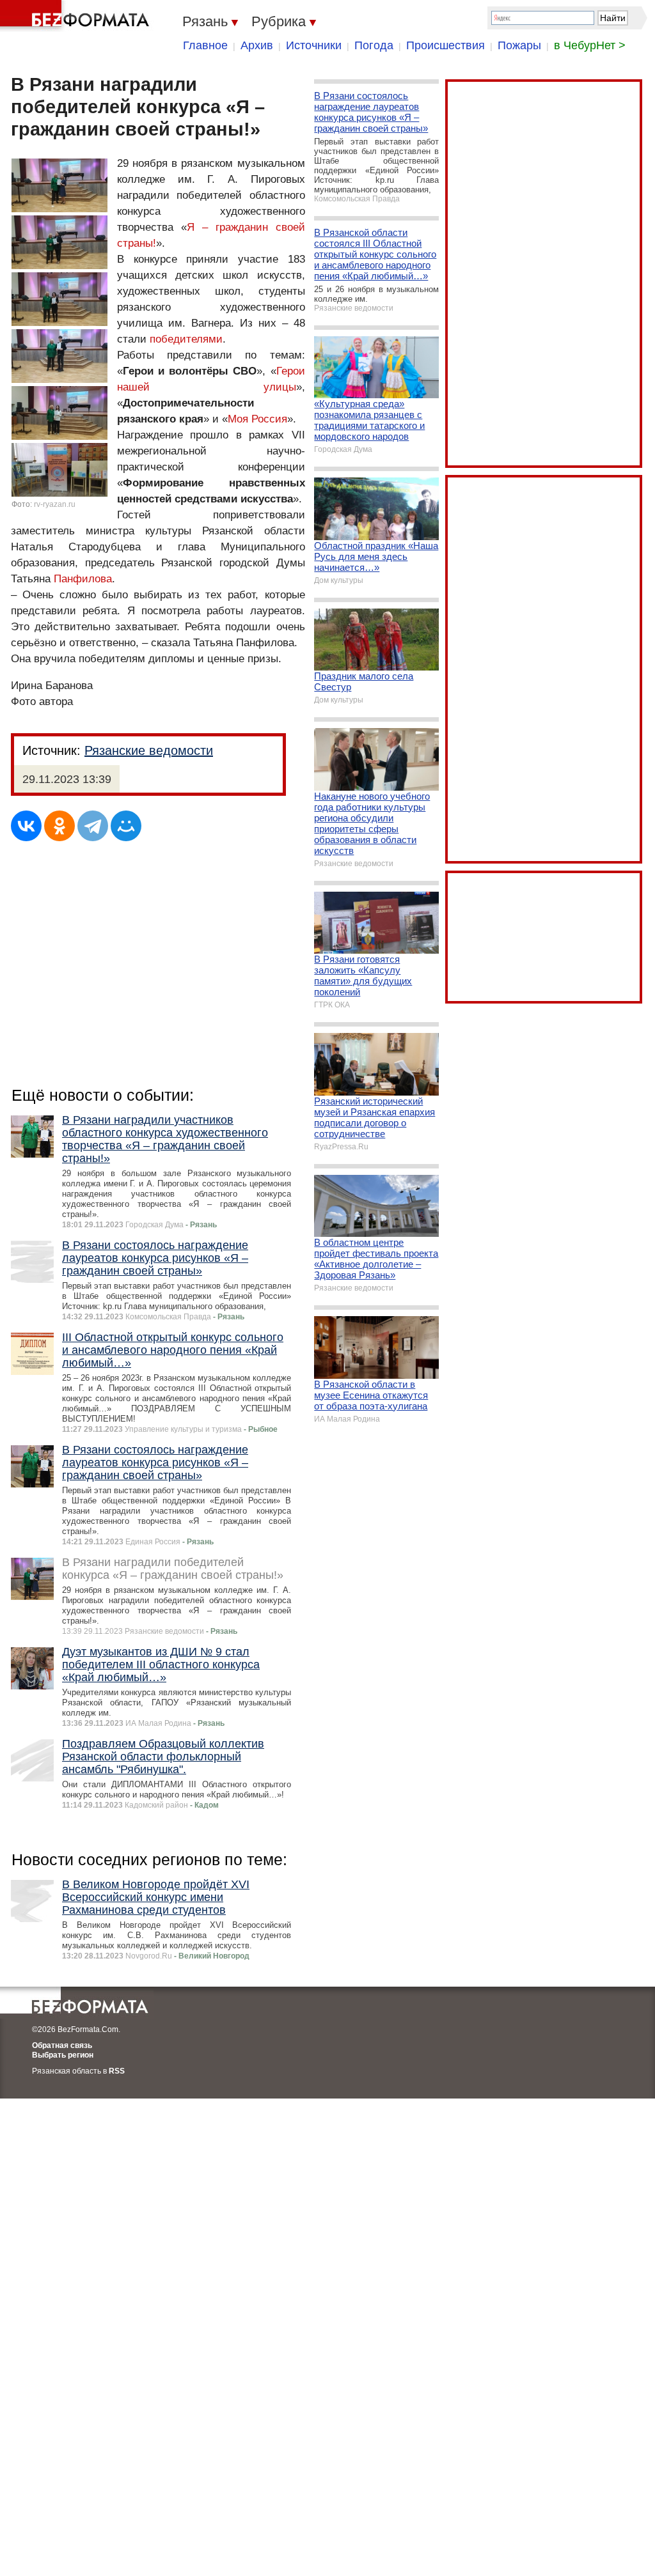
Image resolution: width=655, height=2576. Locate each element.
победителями (186, 339)
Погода (374, 45)
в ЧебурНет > (590, 45)
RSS (117, 2071)
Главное (205, 45)
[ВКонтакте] (26, 826)
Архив (257, 45)
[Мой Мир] (126, 826)
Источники (314, 45)
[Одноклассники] (59, 826)
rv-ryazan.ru (55, 504)
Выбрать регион (63, 2055)
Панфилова (83, 579)
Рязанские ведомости (149, 750)
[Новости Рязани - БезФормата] (77, 16)
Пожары (519, 45)
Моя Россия (257, 419)
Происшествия (446, 45)
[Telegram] (93, 826)
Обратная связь (62, 2045)
